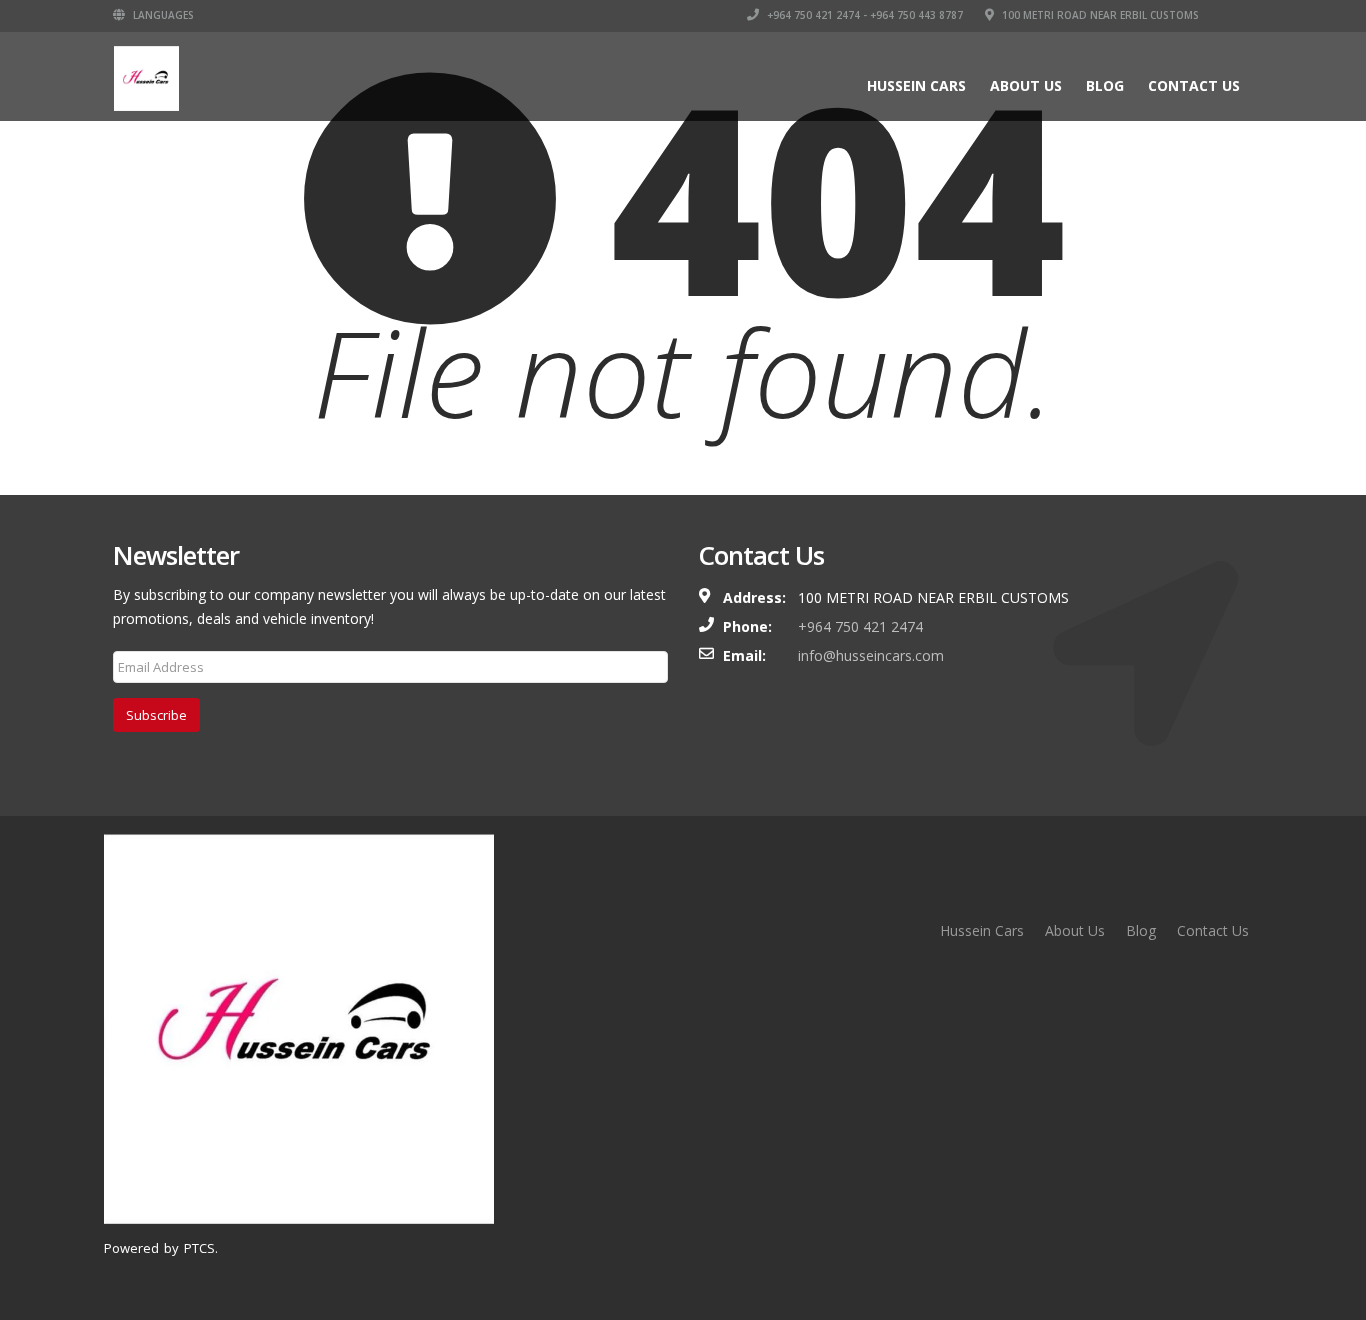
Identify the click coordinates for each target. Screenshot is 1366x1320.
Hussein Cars (916, 85)
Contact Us (1194, 85)
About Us (1026, 85)
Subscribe (156, 715)
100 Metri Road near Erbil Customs (1099, 15)
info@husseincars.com (871, 655)
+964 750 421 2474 (860, 626)
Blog (1105, 85)
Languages (162, 15)
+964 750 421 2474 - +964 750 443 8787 (863, 15)
